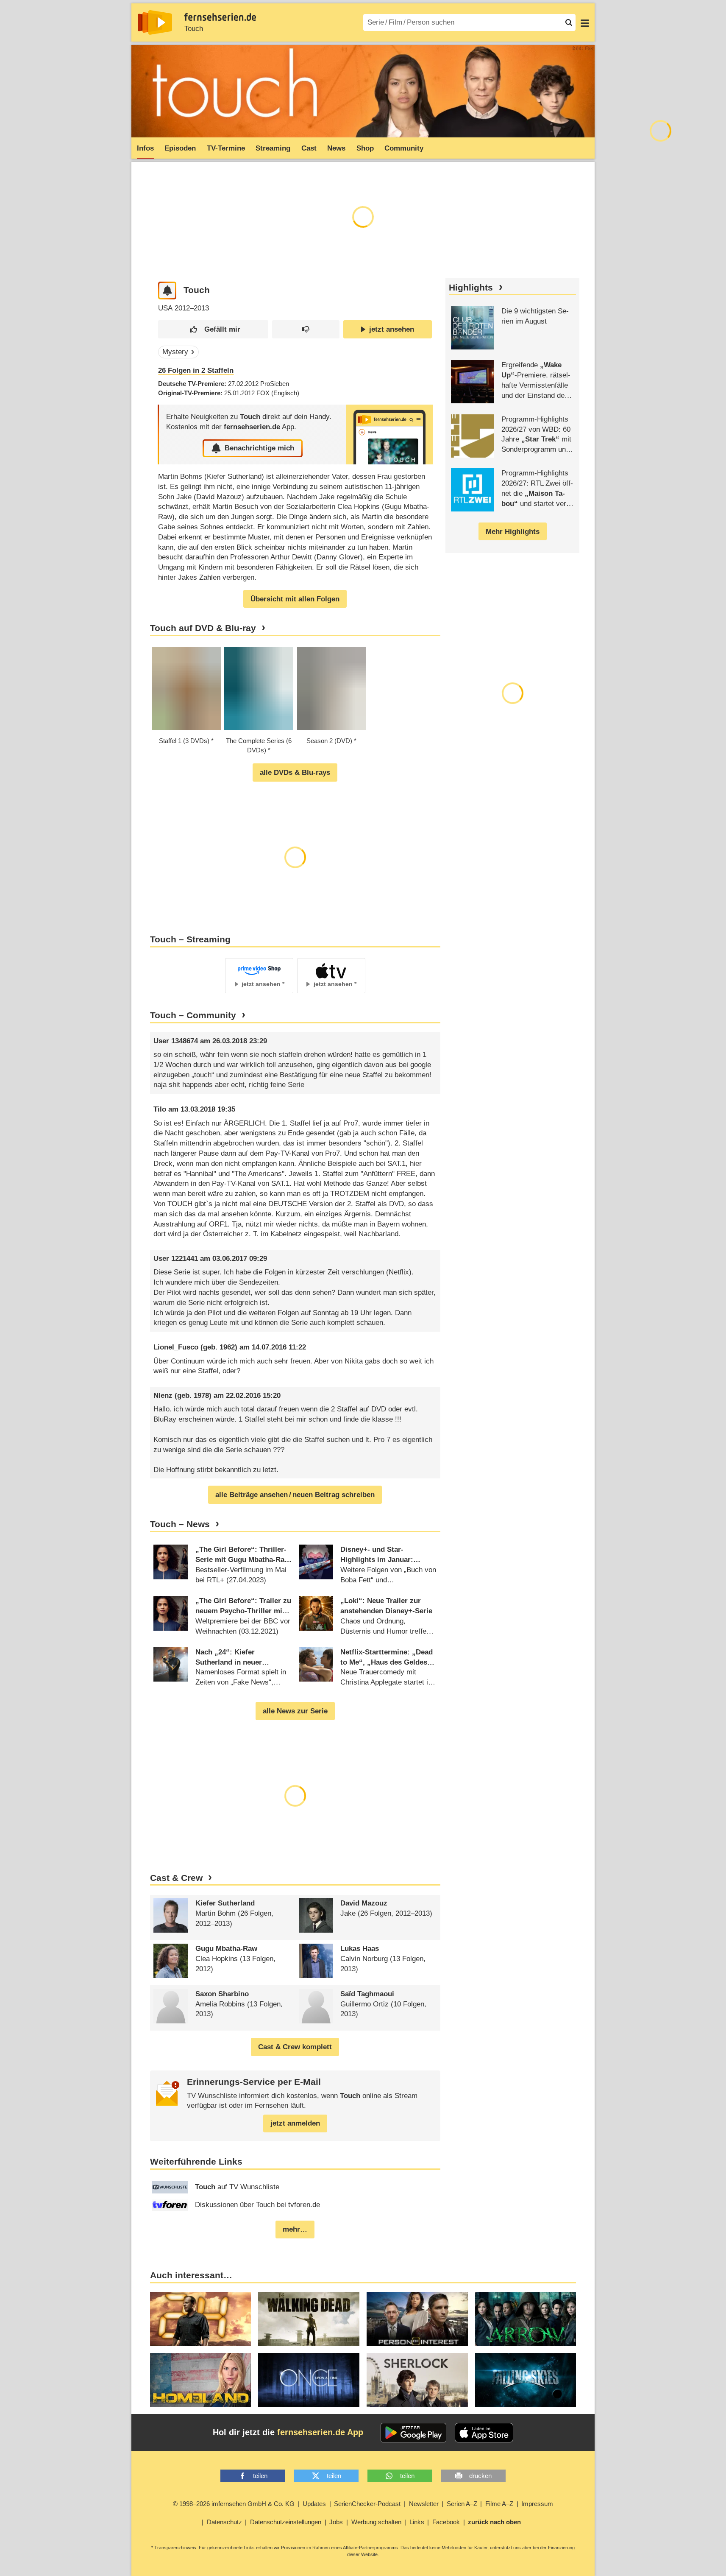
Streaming (273, 148)
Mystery (175, 352)
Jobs (336, 2522)
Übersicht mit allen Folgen (295, 599)
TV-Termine (226, 148)
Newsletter (424, 2504)
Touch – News (180, 1524)
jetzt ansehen (392, 329)
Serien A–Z (462, 2504)
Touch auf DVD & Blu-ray (203, 628)
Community (404, 148)
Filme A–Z (499, 2504)
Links (417, 2522)
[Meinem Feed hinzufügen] (167, 291)
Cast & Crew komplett (295, 2047)
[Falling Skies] (526, 2380)
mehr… (295, 2229)
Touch (194, 29)
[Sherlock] (417, 2380)
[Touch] (389, 434)
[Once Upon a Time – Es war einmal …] (309, 2380)
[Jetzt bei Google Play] (413, 2433)
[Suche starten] (569, 22)
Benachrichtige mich (259, 448)
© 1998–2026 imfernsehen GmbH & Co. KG (234, 2504)
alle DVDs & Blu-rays (295, 773)
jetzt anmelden (295, 2123)
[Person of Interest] (417, 2319)
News (336, 148)
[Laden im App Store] (484, 2433)
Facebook (446, 2522)
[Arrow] (526, 2319)
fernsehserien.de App (320, 2432)
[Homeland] (201, 2380)
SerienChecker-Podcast (367, 2504)
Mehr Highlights (513, 532)
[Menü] (585, 22)
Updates (314, 2504)
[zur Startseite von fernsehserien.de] (155, 22)
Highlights (471, 288)
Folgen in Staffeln (196, 370)
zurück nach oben (494, 2522)
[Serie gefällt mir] (213, 329)
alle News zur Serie (295, 1711)
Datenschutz (224, 2522)
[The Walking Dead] (309, 2319)
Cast (309, 148)
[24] (201, 2319)
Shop (365, 148)
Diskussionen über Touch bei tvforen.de (257, 2205)
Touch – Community (193, 1015)
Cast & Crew (176, 1878)
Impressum (537, 2504)
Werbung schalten (376, 2522)
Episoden (180, 148)
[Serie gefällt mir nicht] (306, 329)
